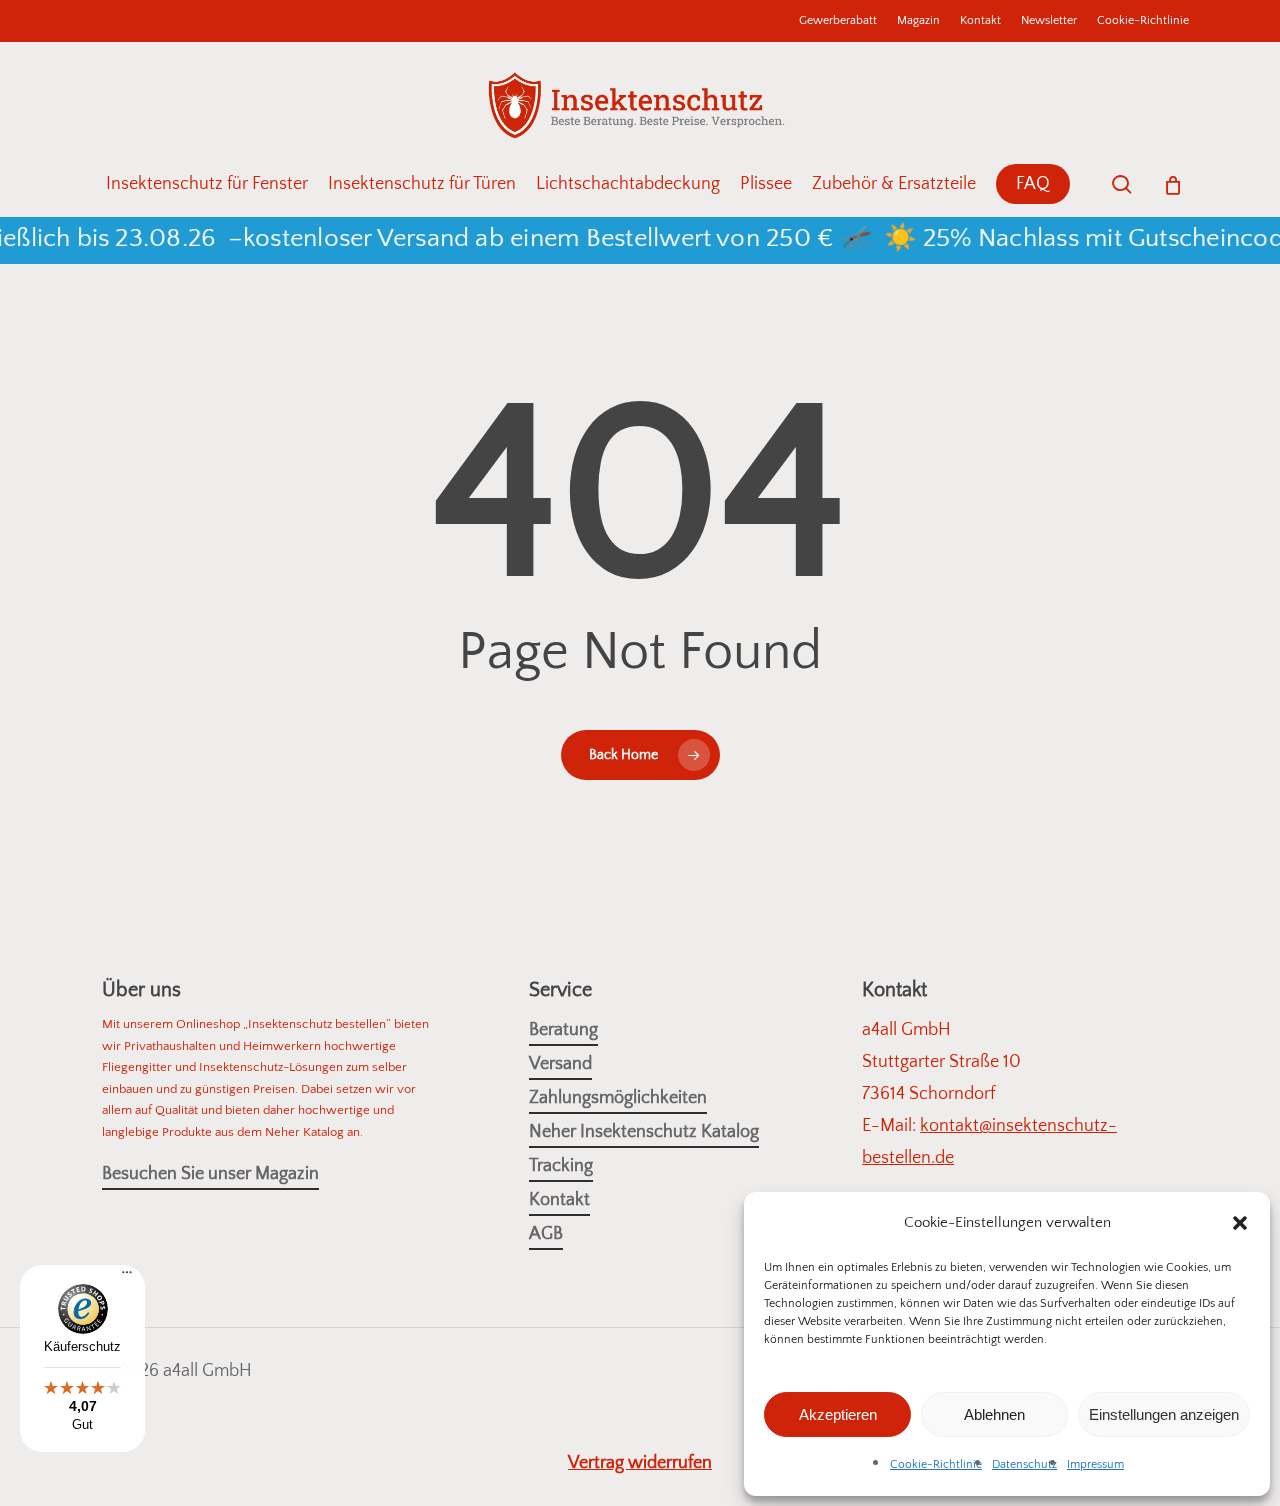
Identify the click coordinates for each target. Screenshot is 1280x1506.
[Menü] (127, 1280)
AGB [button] (546, 1234)
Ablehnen (994, 1414)
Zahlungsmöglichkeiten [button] (618, 1098)
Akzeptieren (838, 1414)
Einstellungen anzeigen (1164, 1414)
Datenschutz (1024, 1464)
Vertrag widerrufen (640, 1463)
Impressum (1095, 1464)
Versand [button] (560, 1064)
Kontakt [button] (559, 1200)
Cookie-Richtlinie (936, 1464)
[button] (1240, 1223)
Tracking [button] (561, 1166)
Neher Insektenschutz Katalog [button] (644, 1132)
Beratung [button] (563, 1030)
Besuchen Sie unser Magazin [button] (210, 1174)
